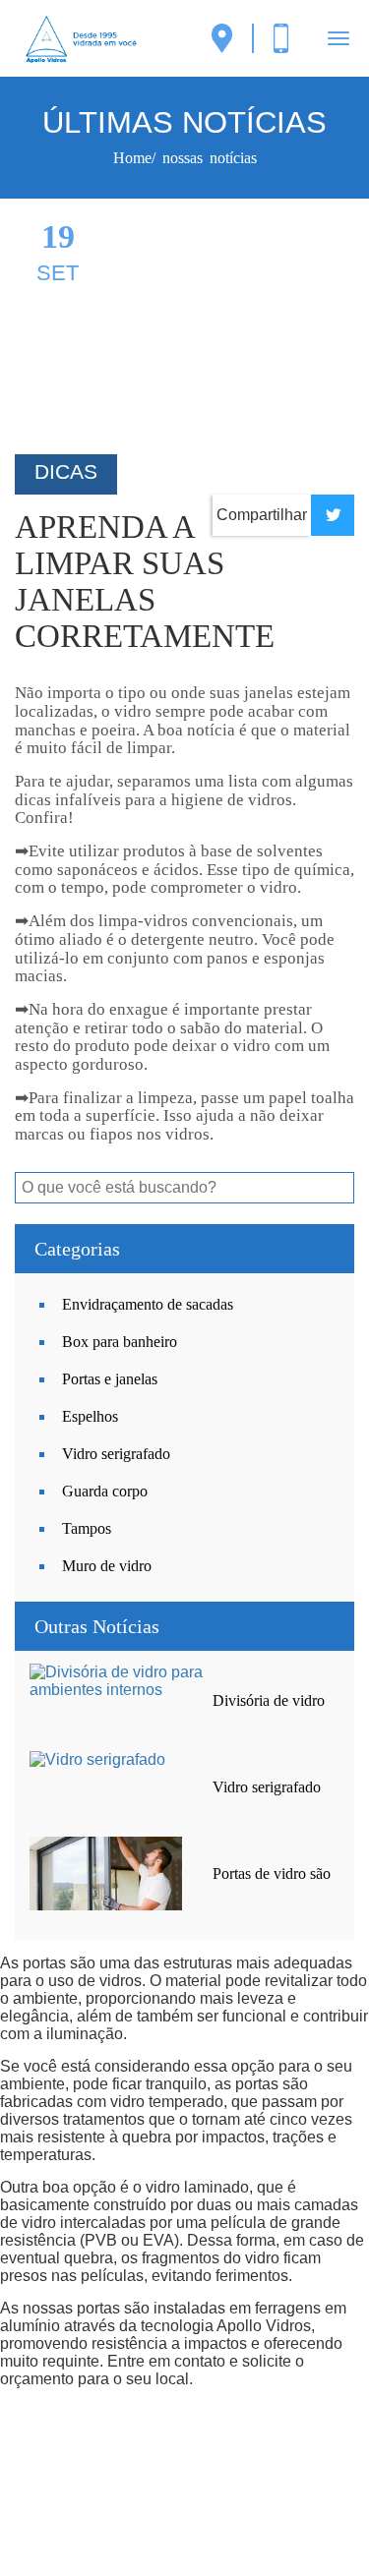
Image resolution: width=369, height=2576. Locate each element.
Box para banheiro (120, 1342)
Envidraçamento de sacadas (148, 1304)
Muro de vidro (107, 1566)
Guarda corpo (105, 1491)
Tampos (87, 1528)
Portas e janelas (110, 1379)
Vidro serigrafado (116, 1454)
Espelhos (90, 1416)
